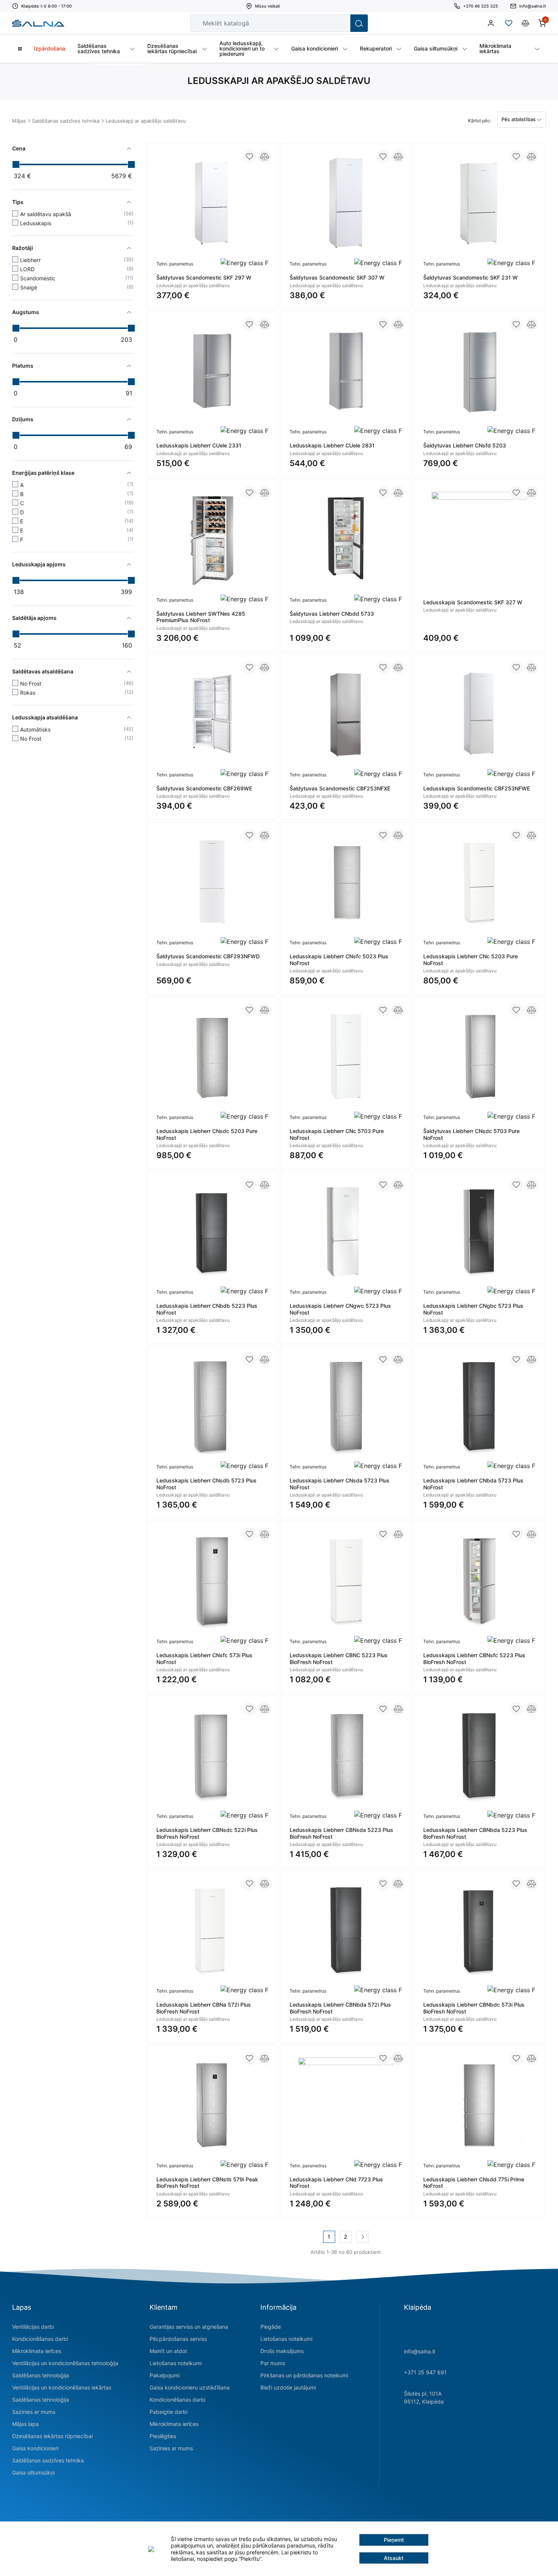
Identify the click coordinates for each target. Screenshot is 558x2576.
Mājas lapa (25, 2424)
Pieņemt (394, 2540)
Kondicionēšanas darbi (40, 2339)
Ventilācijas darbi (33, 2327)
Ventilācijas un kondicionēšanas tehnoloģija (65, 2363)
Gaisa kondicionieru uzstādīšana (190, 2387)
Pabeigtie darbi (169, 2412)
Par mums (273, 2363)
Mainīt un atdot (168, 2351)
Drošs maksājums (282, 2351)
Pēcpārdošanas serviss (178, 2339)
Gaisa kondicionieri (35, 2448)
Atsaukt (394, 2558)
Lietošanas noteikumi (176, 2363)
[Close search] (339, 23)
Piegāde (271, 2327)
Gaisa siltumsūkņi (33, 2472)
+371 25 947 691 (425, 2372)
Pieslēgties (163, 2436)
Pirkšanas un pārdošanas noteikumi (304, 2375)
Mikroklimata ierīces (37, 2351)
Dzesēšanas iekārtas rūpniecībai (52, 2436)
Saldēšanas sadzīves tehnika (66, 121)
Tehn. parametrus (175, 264)
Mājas (19, 121)
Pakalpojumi (165, 2375)
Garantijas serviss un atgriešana (189, 2327)
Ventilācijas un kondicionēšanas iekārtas (62, 2387)
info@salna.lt (420, 2351)
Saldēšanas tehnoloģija (41, 2375)
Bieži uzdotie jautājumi (288, 2387)
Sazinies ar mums (34, 2412)
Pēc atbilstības (519, 119)
